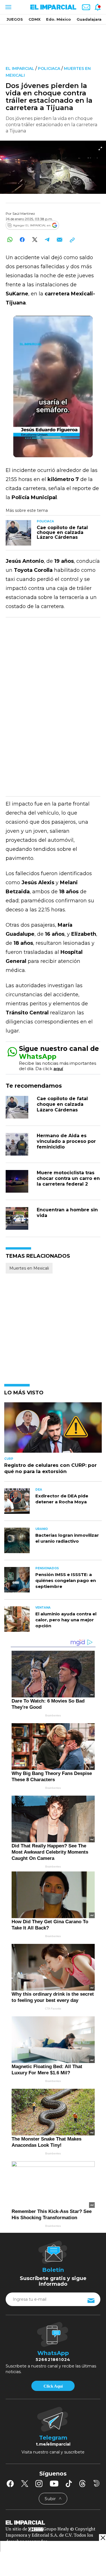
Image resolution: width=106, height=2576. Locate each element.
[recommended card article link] (18, 533)
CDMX (34, 19)
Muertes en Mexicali (29, 1268)
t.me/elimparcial (53, 2444)
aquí (58, 1069)
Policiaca (49, 68)
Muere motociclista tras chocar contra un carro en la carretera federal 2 (68, 1178)
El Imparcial (20, 68)
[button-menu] (8, 7)
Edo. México (59, 19)
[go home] (53, 2522)
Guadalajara (89, 19)
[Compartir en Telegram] (47, 240)
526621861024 (53, 2360)
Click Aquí (53, 2386)
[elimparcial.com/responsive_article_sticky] (102, 2538)
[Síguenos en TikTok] (69, 2483)
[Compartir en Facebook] (22, 240)
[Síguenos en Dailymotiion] (97, 2483)
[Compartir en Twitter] (35, 240)
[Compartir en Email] (60, 240)
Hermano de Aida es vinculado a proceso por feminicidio (66, 1141)
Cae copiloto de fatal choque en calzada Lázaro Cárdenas (62, 1104)
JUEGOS (15, 19)
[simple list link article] (53, 1430)
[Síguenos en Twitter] (25, 2483)
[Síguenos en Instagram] (39, 2483)
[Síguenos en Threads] (83, 2483)
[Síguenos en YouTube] (54, 2483)
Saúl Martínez (24, 213)
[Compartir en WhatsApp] (10, 240)
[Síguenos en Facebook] (10, 2483)
